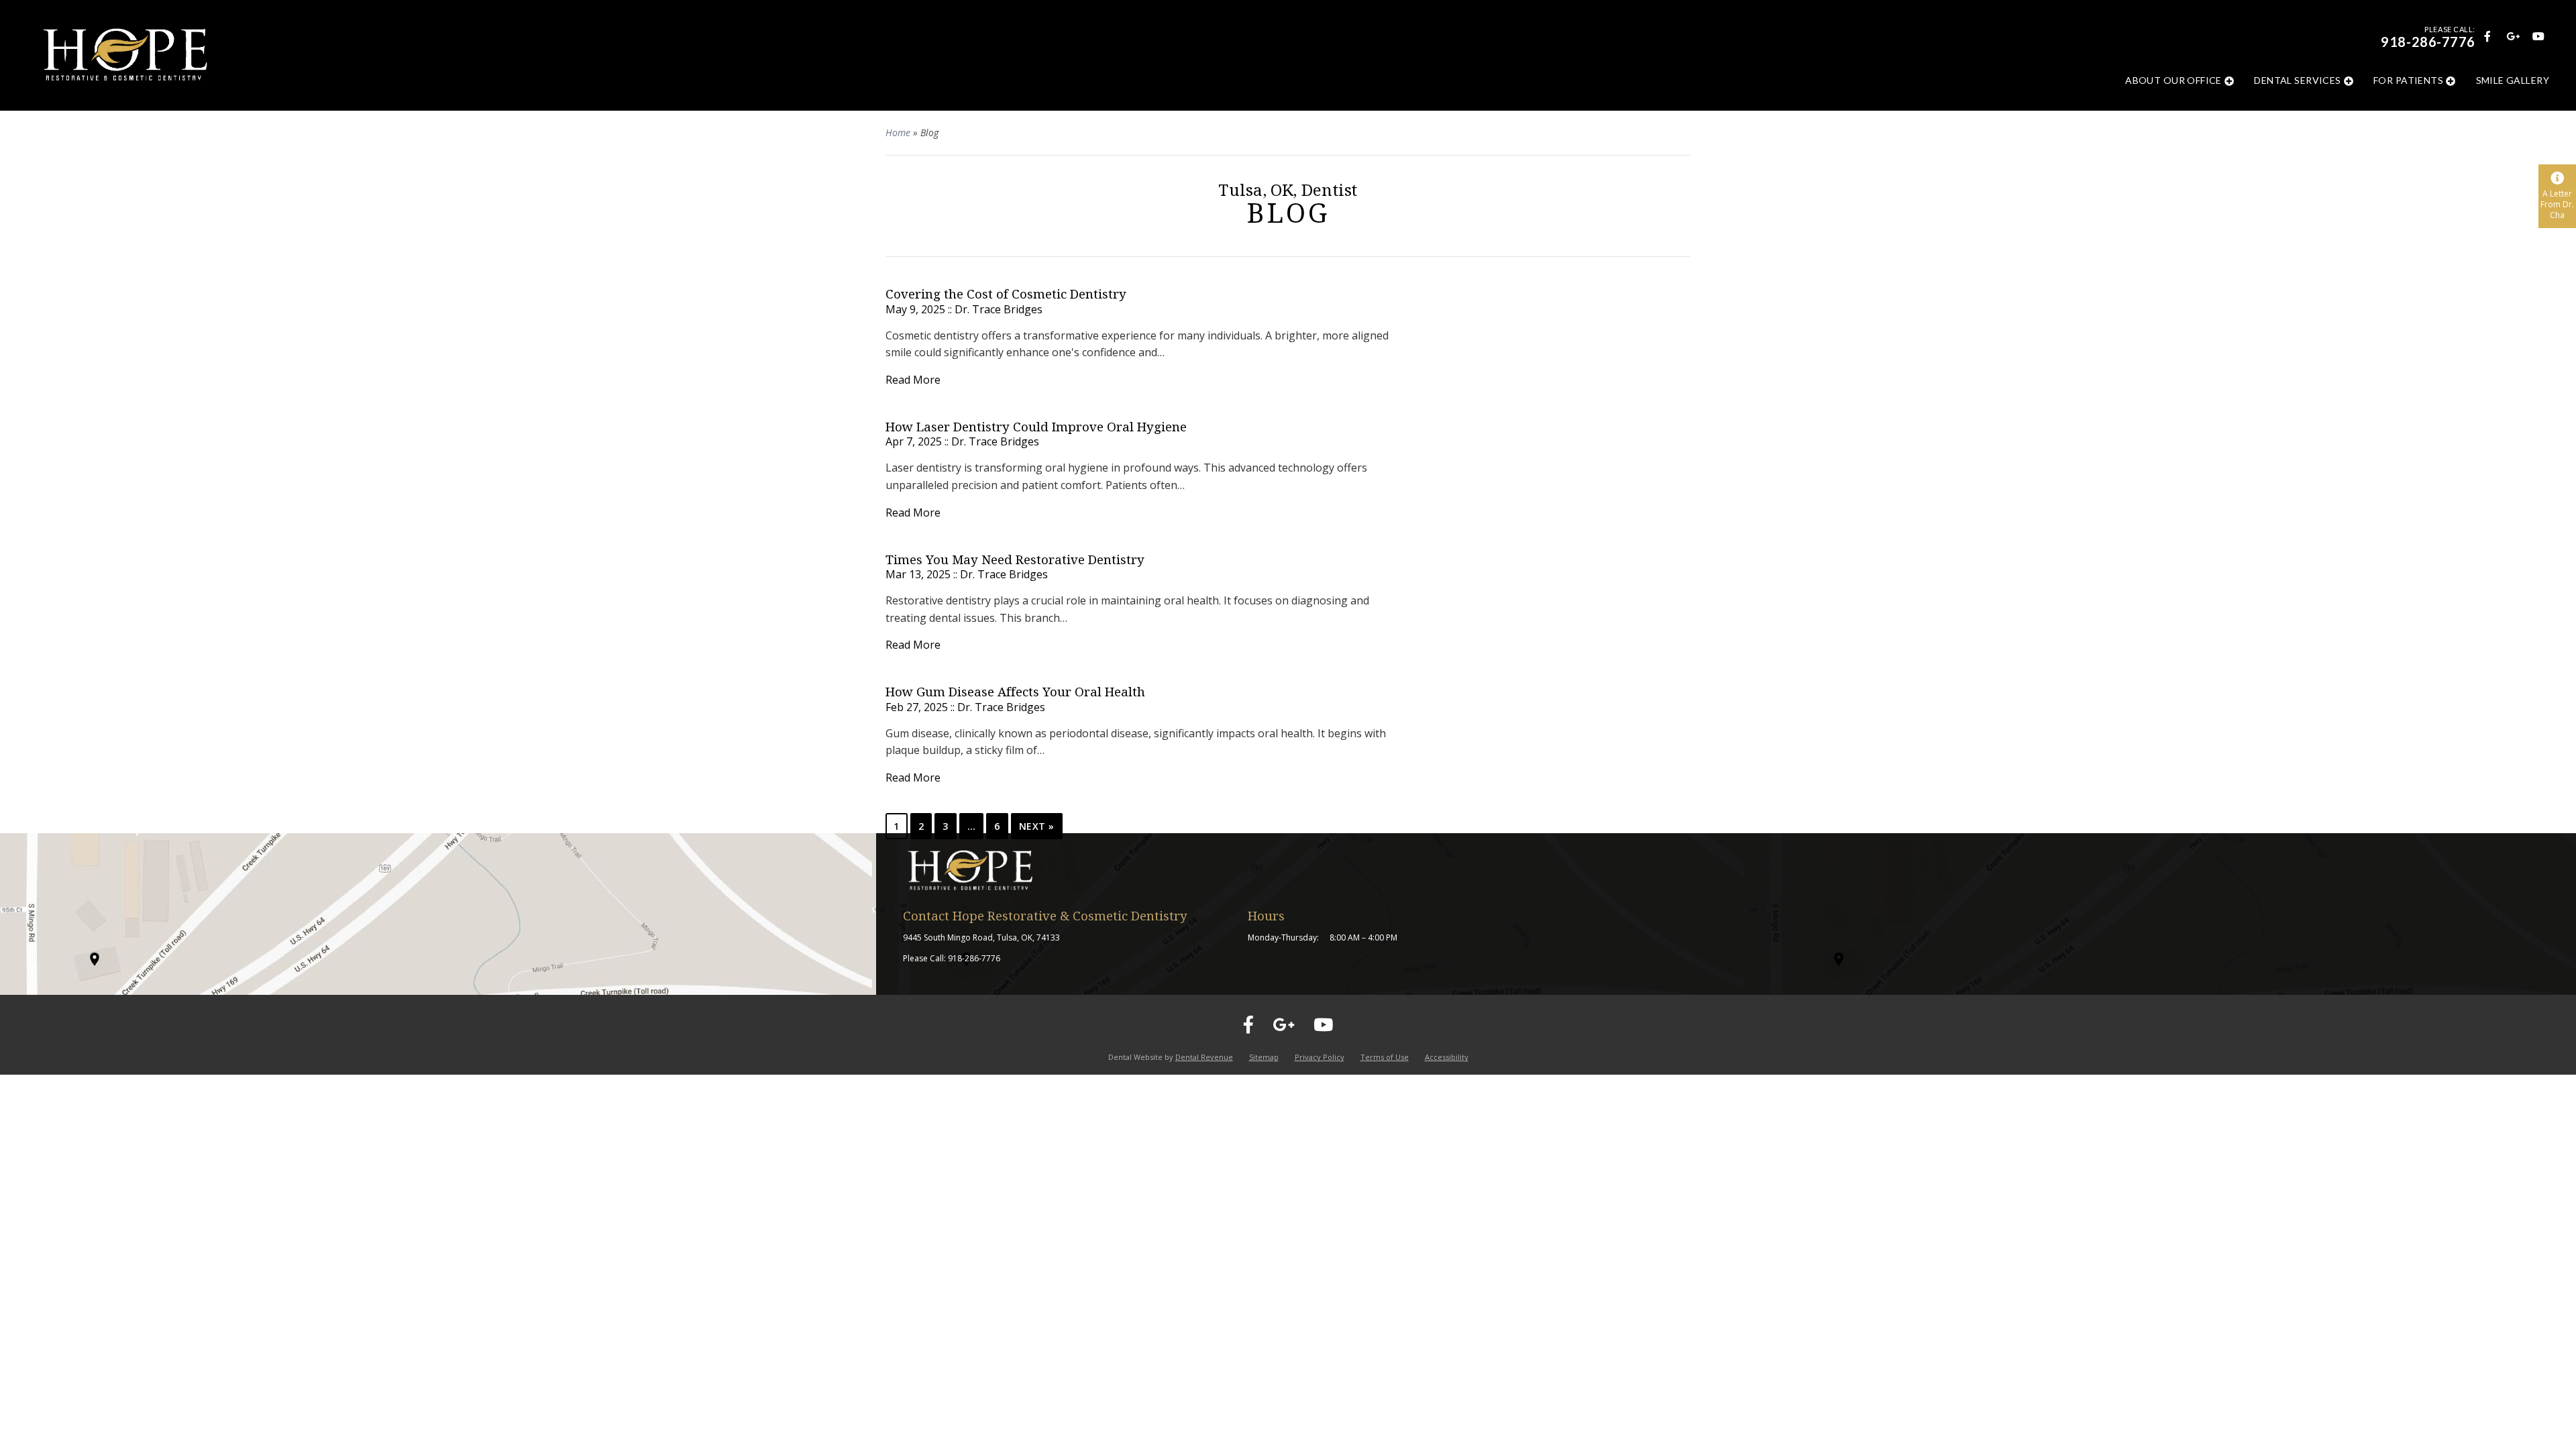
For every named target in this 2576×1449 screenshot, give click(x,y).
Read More (913, 380)
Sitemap (1264, 1057)
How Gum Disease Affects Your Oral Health (1015, 692)
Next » (1037, 826)
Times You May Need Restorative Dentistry (1015, 560)
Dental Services (2297, 80)
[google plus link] (2512, 35)
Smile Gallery (2513, 80)
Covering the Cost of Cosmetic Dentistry (1006, 294)
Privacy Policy (1320, 1057)
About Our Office (2173, 80)
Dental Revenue (1204, 1057)
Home (898, 132)
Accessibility (1447, 1057)
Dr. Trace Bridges (999, 309)
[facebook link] (2487, 35)
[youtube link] (2538, 35)
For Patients (2408, 80)
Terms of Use (1385, 1057)
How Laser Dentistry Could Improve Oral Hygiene (1036, 427)
